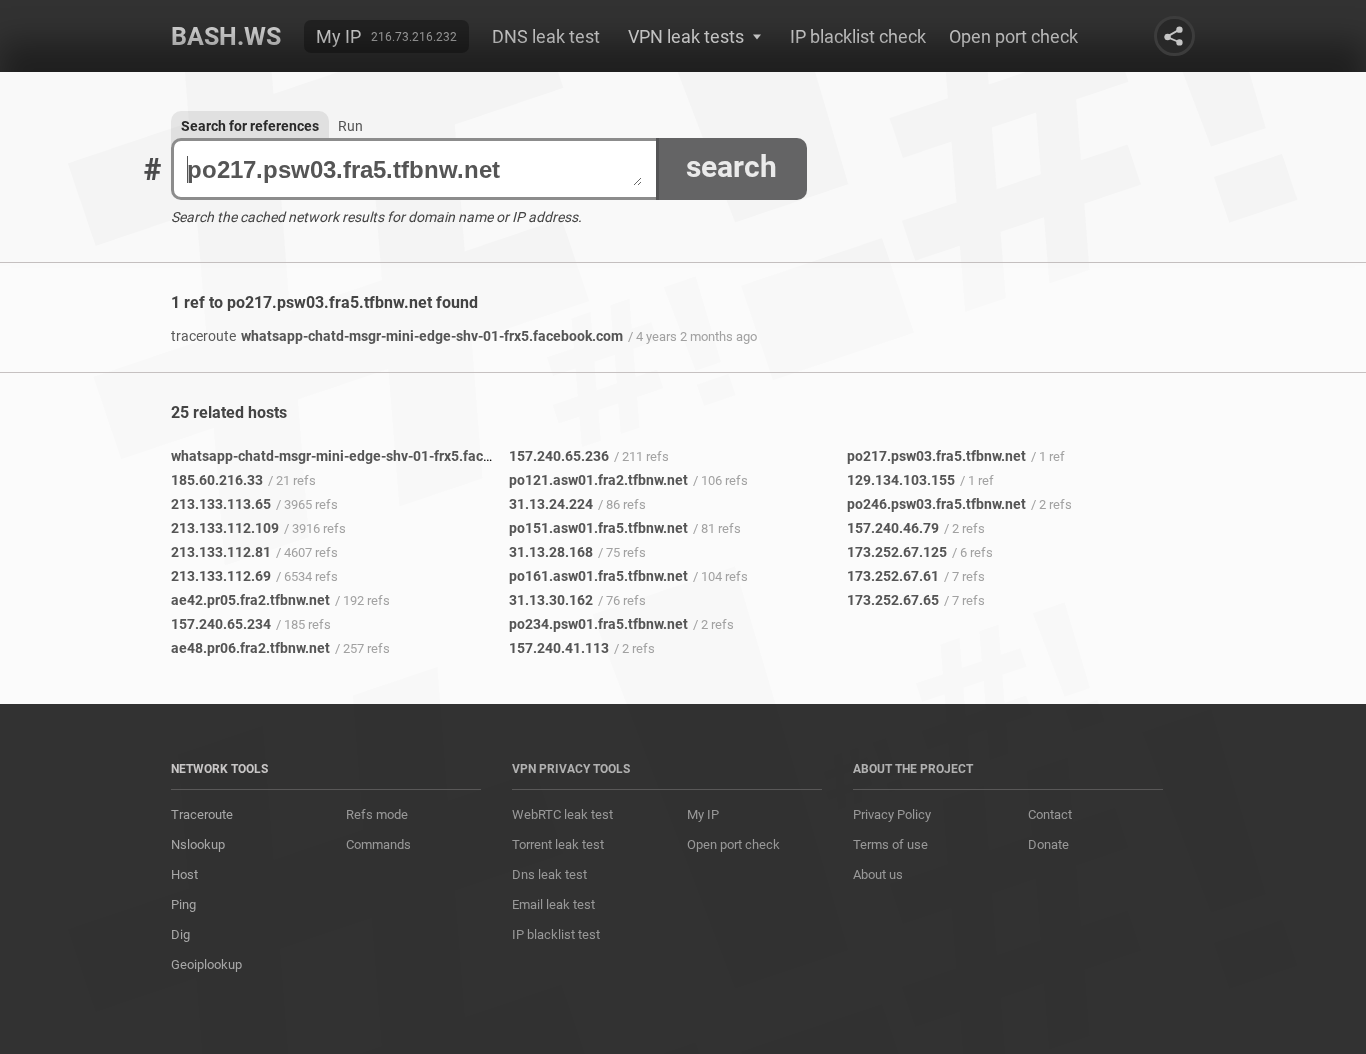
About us (878, 874)
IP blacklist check (858, 36)
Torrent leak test (558, 844)
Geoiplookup (206, 964)
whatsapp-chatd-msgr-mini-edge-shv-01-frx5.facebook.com (397, 336)
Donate (1048, 844)
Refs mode (377, 814)
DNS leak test (546, 36)
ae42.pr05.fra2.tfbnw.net (250, 600)
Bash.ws (226, 36)
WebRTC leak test (562, 814)
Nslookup (198, 844)
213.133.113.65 (221, 504)
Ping (183, 904)
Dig (180, 934)
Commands (378, 844)
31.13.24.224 (551, 504)
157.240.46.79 (893, 528)
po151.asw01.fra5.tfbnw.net (598, 528)
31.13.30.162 (551, 600)
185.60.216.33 (217, 480)
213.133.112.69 (221, 576)
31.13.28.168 (551, 552)
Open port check (1013, 36)
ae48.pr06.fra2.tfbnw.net (250, 648)
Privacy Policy (892, 814)
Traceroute (202, 814)
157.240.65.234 (221, 624)
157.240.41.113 (559, 648)
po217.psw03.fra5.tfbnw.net (936, 456)
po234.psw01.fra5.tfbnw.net (598, 624)
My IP (338, 36)
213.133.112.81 (221, 552)
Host (184, 874)
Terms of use (890, 844)
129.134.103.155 (901, 480)
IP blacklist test (556, 934)
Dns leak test (549, 874)
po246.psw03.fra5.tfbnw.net (936, 504)
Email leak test (553, 904)
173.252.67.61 (893, 576)
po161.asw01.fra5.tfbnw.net (598, 576)
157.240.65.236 (559, 456)
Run (350, 126)
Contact (1050, 814)
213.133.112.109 (225, 528)
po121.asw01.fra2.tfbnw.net (598, 480)
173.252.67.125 (897, 552)
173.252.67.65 (893, 600)
